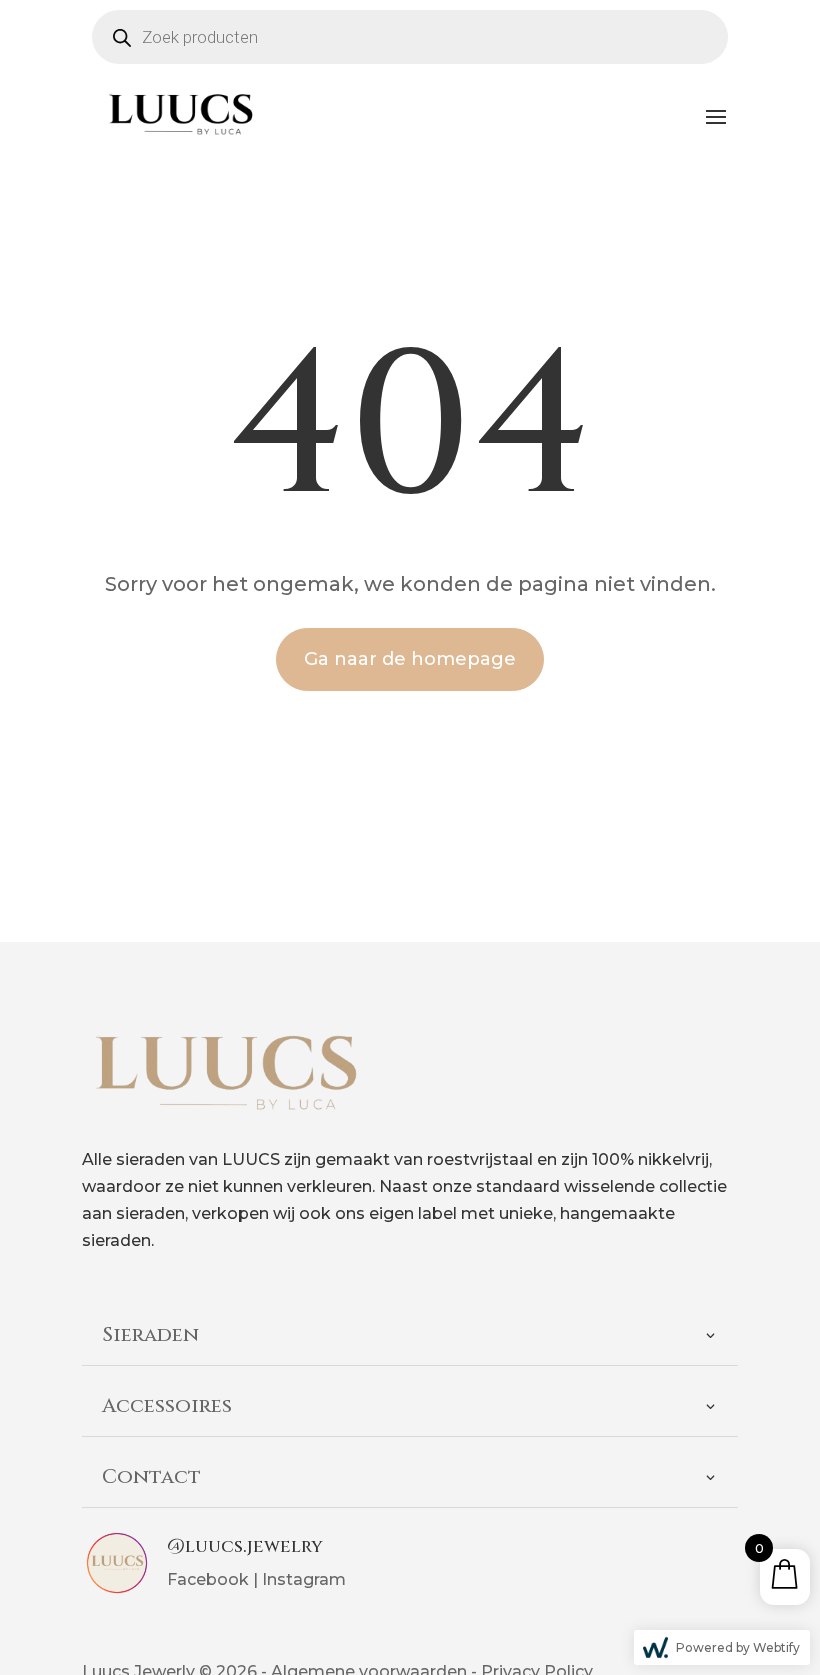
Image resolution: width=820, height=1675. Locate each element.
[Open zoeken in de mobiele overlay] (410, 37)
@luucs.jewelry (245, 1546)
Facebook (208, 1579)
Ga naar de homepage (410, 659)
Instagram (304, 1579)
